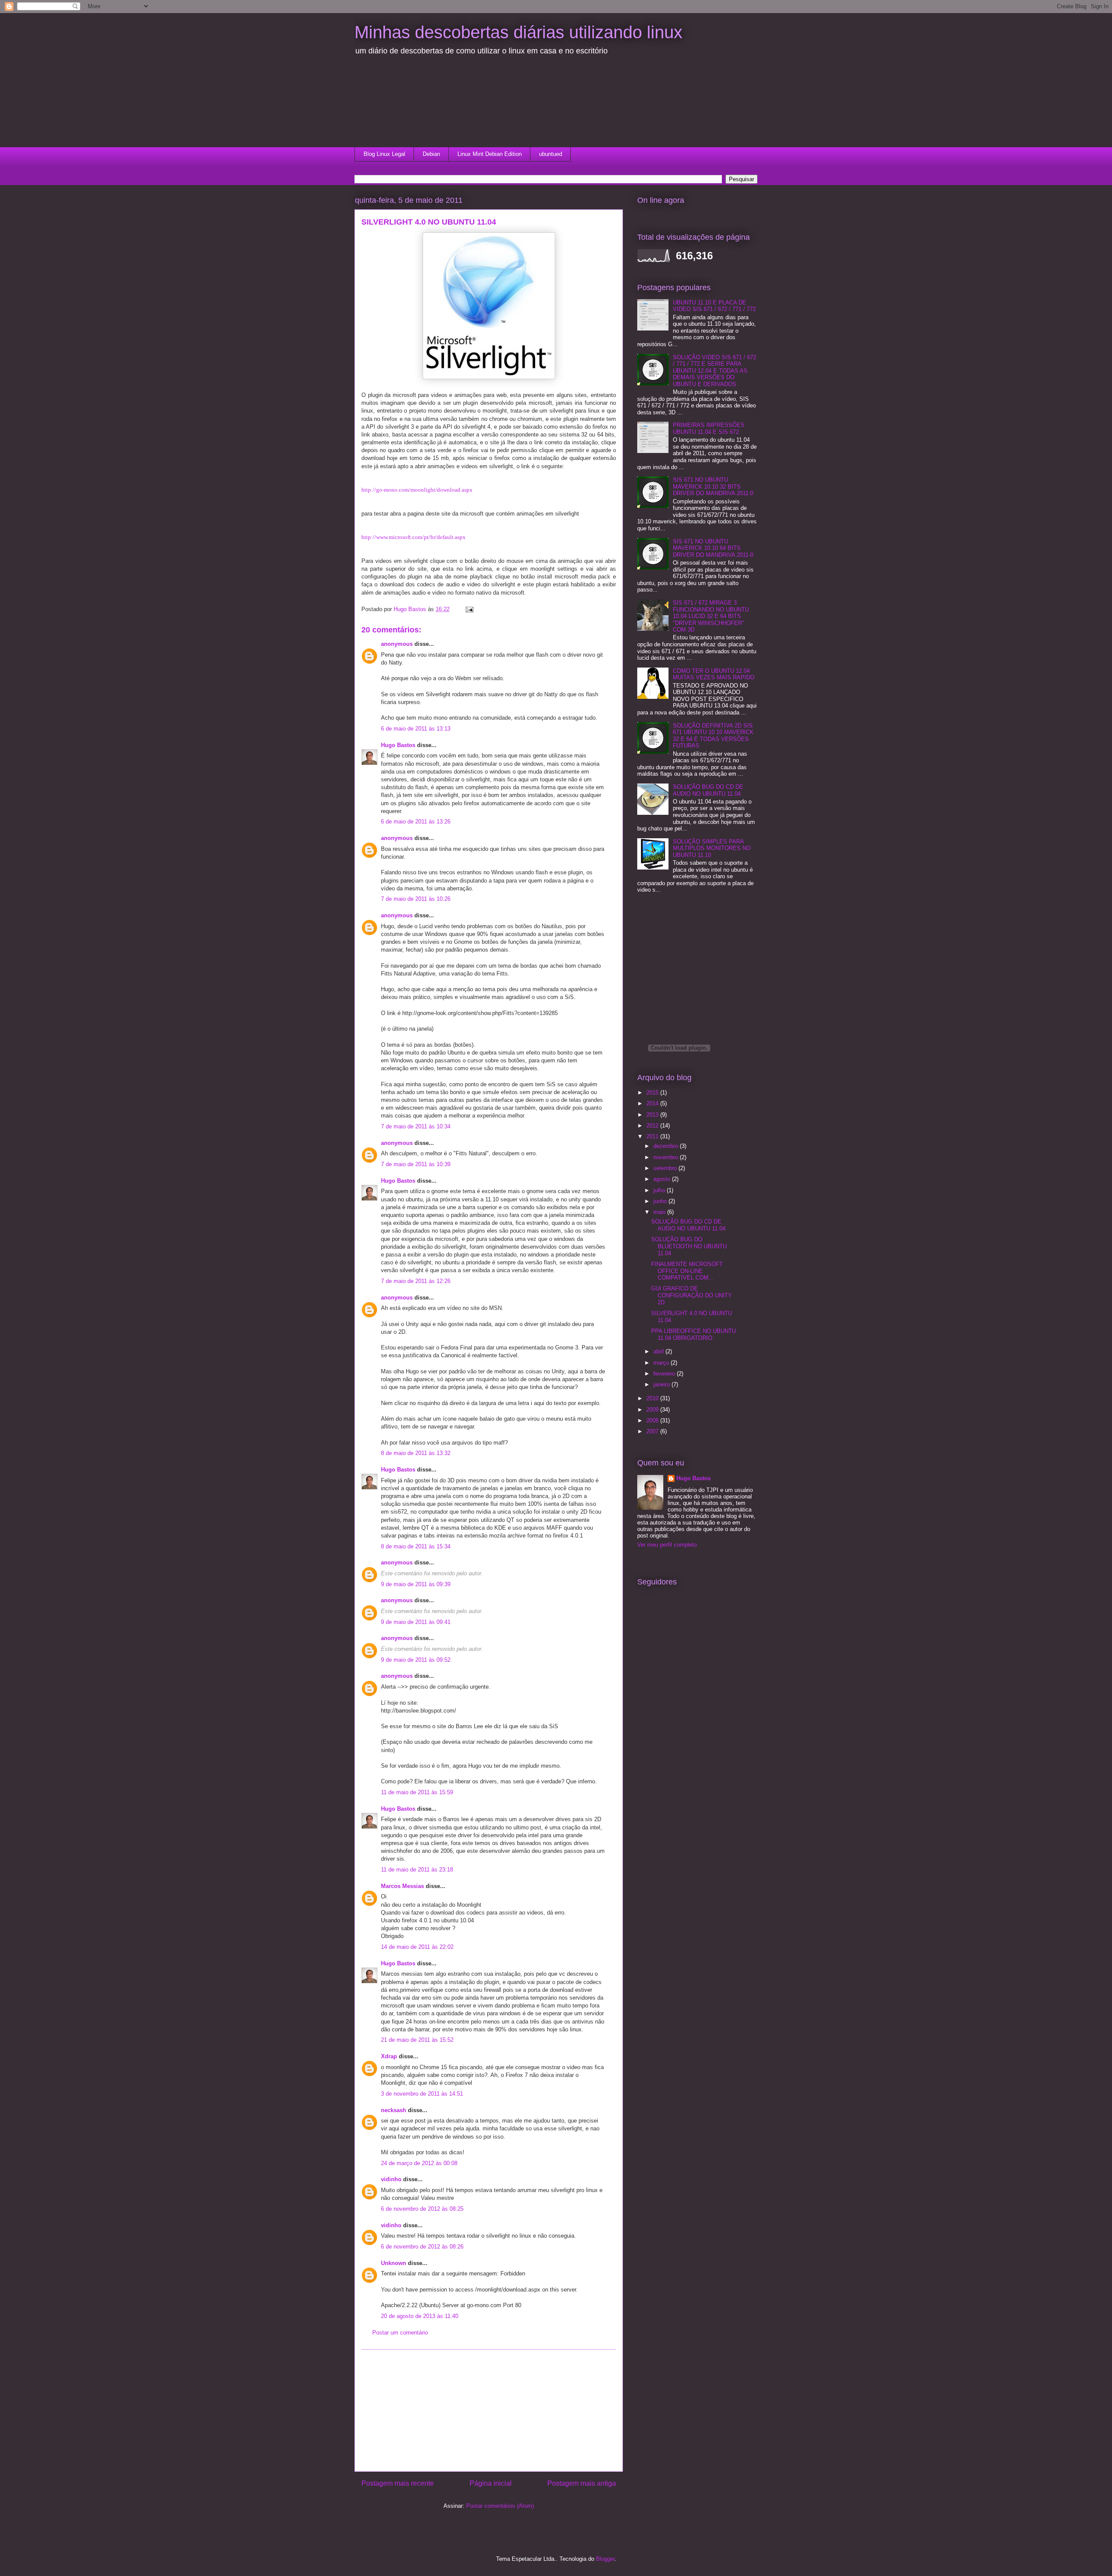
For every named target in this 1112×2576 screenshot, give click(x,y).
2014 (653, 1103)
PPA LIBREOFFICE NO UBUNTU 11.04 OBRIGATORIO (693, 1334)
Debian (431, 154)
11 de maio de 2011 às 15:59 (417, 1792)
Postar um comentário (400, 2333)
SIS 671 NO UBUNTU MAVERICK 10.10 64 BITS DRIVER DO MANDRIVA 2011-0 (713, 548)
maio (660, 1212)
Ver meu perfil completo (667, 1545)
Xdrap (389, 2056)
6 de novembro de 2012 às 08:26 (422, 2247)
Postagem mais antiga (582, 2483)
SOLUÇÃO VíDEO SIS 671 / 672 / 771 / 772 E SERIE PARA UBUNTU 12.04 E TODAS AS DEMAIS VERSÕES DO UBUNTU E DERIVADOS (715, 371)
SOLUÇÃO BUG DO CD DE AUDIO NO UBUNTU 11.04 (708, 790)
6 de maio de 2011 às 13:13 (416, 729)
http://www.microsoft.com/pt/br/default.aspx (414, 537)
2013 (653, 1115)
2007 (653, 1431)
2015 (653, 1093)
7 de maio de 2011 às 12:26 (416, 1281)
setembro (666, 1168)
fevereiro (665, 1374)
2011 (653, 1136)
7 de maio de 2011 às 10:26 (416, 899)
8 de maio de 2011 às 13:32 (416, 1453)
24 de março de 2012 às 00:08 (419, 2163)
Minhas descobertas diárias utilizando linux (518, 32)
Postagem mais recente (398, 2483)
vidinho (391, 2179)
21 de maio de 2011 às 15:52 (417, 2040)
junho (661, 1201)
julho (660, 1190)
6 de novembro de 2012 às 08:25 (422, 2209)
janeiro (662, 1384)
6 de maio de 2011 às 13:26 (416, 822)
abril (659, 1351)
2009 (653, 1410)
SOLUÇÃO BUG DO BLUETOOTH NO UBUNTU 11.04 (689, 1246)
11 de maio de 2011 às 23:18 (417, 1870)
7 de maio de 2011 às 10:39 (416, 1164)
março (662, 1363)
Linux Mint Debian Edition (490, 154)
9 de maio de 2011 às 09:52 (416, 1660)
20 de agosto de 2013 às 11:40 (420, 2316)
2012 (653, 1126)
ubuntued (551, 154)
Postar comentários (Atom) (500, 2506)
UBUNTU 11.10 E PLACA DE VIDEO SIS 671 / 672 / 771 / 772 (714, 306)
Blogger (605, 2559)
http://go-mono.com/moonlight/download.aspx (417, 490)
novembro (667, 1157)
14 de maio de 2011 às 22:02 (417, 1947)
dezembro (667, 1146)
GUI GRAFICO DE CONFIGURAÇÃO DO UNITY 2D (692, 1295)
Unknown (394, 2263)
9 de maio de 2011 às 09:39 (416, 1584)
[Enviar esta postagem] (469, 609)
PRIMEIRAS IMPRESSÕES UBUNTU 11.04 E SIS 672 (709, 428)
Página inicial (491, 2483)
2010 (653, 1398)
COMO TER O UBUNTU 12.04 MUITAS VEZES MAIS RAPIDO (714, 674)
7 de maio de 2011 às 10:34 (416, 1126)
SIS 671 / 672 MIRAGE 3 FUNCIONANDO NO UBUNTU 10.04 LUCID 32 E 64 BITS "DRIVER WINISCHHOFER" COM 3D (711, 616)
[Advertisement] (407, 106)
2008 (653, 1420)
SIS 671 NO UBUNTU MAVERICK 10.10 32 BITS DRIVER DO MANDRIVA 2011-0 (713, 486)
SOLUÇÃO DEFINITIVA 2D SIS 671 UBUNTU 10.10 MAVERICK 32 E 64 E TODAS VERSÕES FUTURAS (713, 736)
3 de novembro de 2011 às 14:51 (422, 2094)
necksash (394, 2110)
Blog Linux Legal (384, 154)
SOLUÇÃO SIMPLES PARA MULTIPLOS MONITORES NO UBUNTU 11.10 (712, 848)
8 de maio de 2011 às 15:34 (416, 1546)
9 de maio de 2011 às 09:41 (416, 1622)
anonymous (397, 644)
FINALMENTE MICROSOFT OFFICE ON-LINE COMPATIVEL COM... (687, 1271)
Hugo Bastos (398, 745)
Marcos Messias (402, 1886)
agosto (663, 1179)
